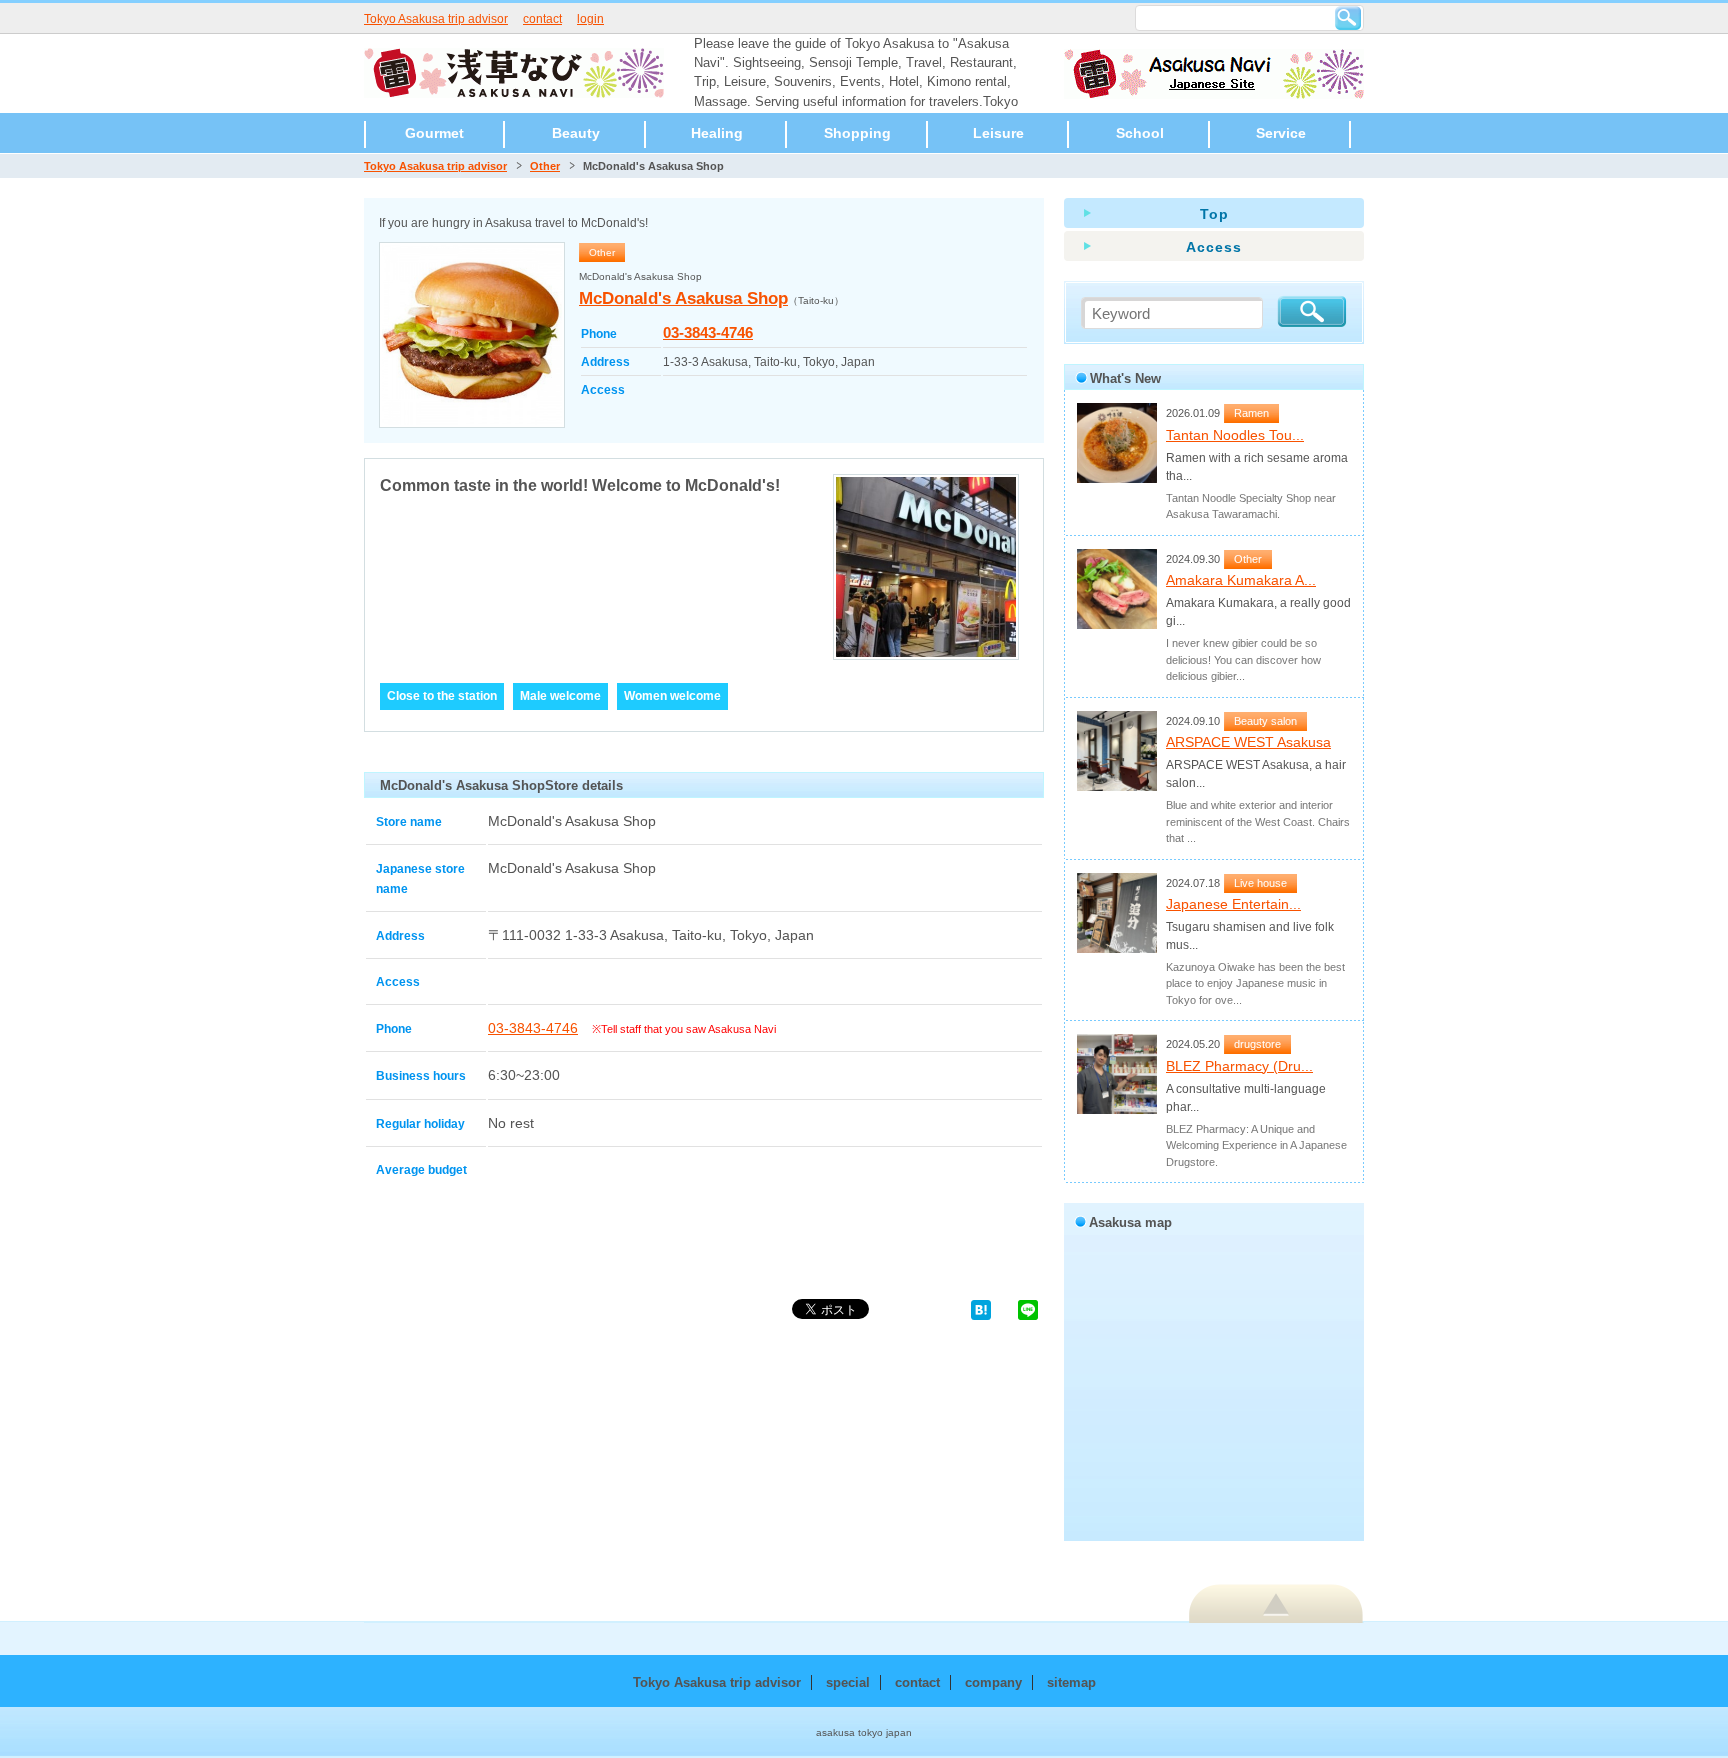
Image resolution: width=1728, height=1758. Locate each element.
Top (1214, 214)
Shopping (857, 133)
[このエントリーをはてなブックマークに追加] (981, 1308)
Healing (717, 133)
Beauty (576, 133)
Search (1348, 18)
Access (1214, 247)
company (993, 1682)
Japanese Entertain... (1233, 904)
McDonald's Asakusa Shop (683, 298)
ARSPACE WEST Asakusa (1248, 742)
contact (542, 19)
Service (1281, 133)
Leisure (998, 133)
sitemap (1071, 1682)
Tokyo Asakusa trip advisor (436, 19)
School (1140, 133)
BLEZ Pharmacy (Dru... (1239, 1066)
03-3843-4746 (708, 332)
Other (545, 166)
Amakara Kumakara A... (1241, 580)
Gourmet (434, 133)
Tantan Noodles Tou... (1235, 435)
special (848, 1682)
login (590, 19)
